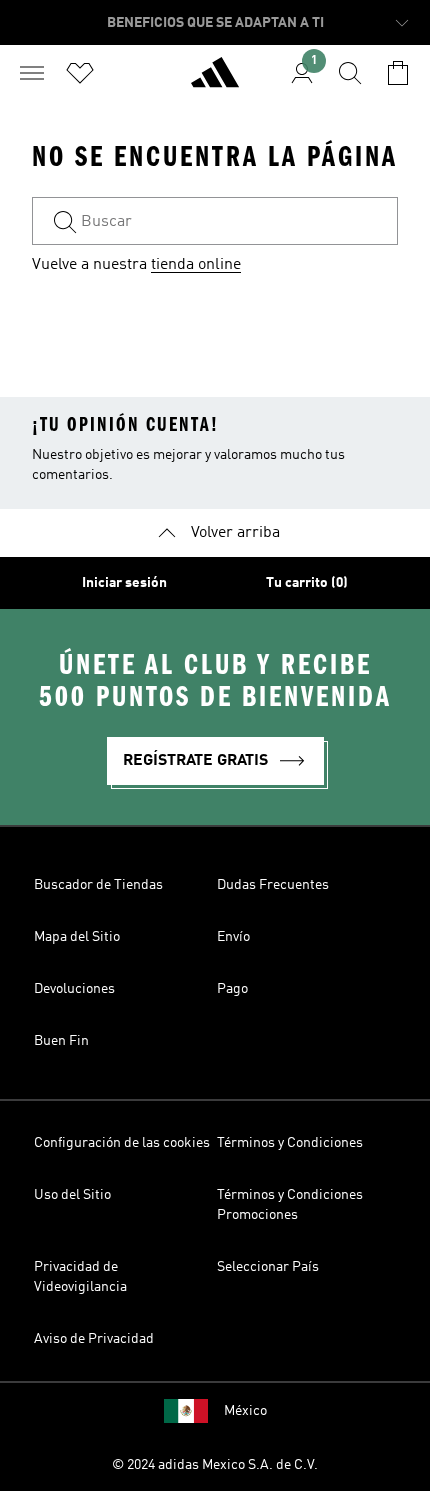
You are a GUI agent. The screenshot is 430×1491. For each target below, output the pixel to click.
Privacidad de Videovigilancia (80, 1277)
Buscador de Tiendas (98, 885)
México (245, 1411)
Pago (232, 989)
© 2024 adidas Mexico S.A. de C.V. (215, 1465)
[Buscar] (350, 73)
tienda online (196, 265)
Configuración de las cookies (122, 1143)
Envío (233, 937)
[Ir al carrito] (398, 73)
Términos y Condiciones (290, 1143)
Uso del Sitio (72, 1195)
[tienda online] (215, 81)
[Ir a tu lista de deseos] (80, 73)
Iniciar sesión (124, 583)
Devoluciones (74, 989)
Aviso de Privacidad (94, 1339)
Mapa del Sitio (77, 937)
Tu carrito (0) (307, 583)
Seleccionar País (268, 1267)
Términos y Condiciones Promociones (290, 1205)
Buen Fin (61, 1041)
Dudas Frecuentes (273, 885)
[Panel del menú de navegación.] (32, 73)
